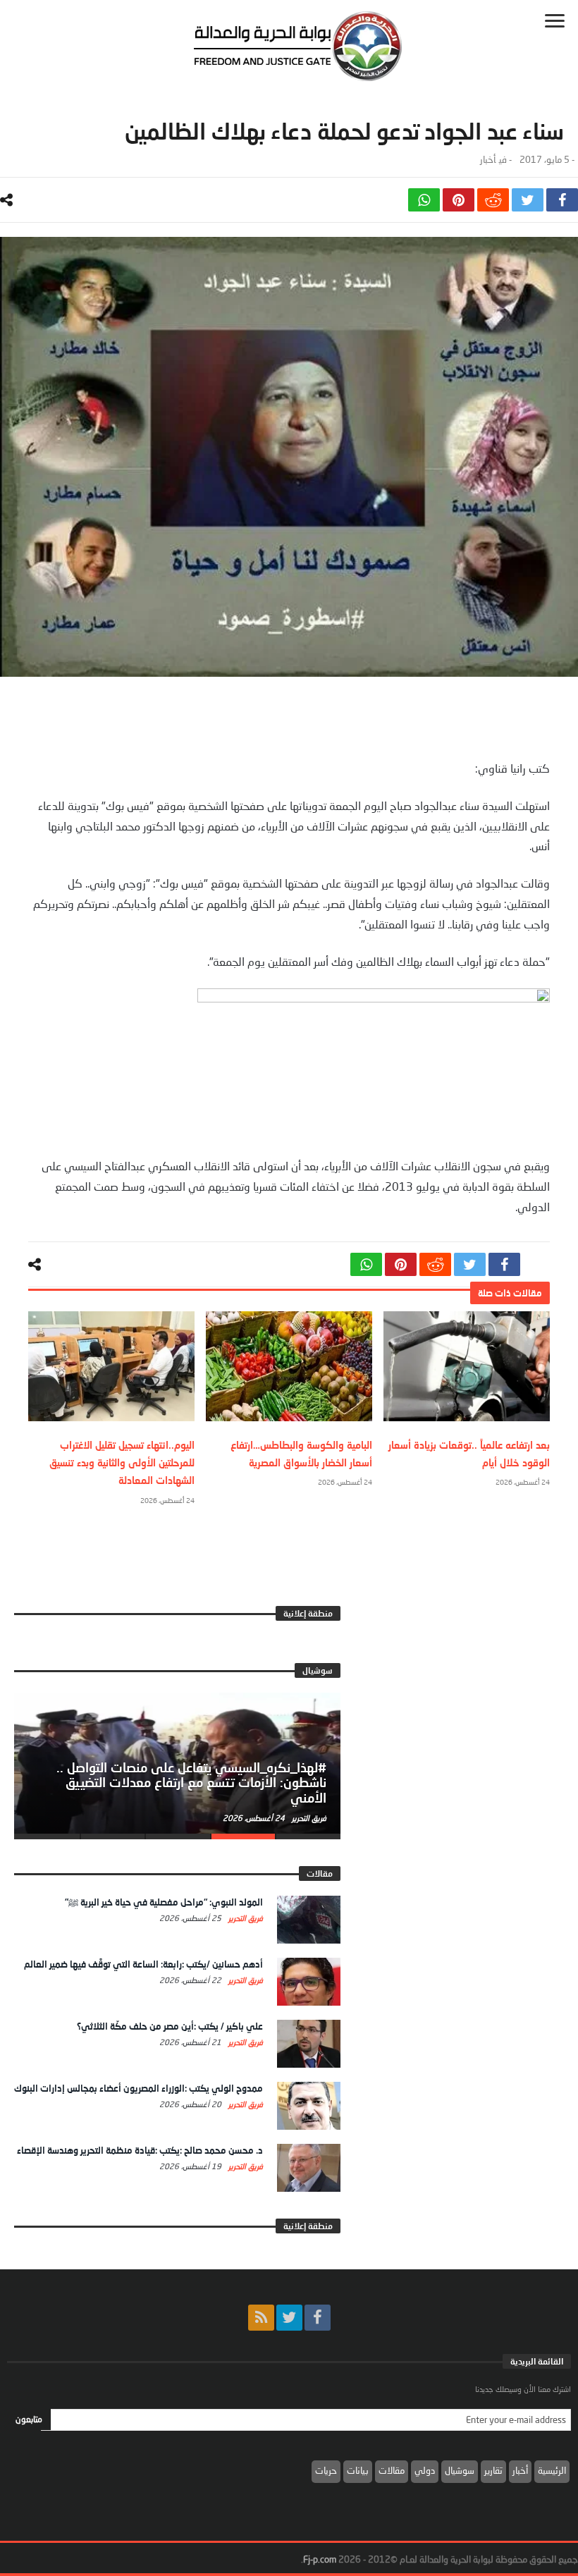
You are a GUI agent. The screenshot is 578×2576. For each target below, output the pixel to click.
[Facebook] (318, 2318)
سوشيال (460, 2470)
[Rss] (261, 2318)
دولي (425, 2470)
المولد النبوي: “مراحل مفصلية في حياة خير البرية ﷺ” (164, 1902)
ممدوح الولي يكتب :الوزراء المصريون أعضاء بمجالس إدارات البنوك (139, 2088)
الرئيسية (552, 2470)
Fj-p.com (320, 2559)
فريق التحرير (308, 1818)
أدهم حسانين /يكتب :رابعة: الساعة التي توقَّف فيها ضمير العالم (143, 1964)
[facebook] (562, 200)
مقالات (392, 2470)
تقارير (493, 2470)
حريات (326, 2470)
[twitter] (528, 200)
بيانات (358, 2470)
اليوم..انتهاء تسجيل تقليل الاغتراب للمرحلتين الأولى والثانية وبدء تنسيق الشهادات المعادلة (122, 1462)
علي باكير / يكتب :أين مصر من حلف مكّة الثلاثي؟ (170, 2026)
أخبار (488, 160)
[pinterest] (459, 200)
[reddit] (493, 200)
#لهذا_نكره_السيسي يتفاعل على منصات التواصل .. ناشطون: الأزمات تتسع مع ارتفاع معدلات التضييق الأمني (191, 1783)
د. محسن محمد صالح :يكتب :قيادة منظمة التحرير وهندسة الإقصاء (140, 2150)
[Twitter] (289, 2318)
